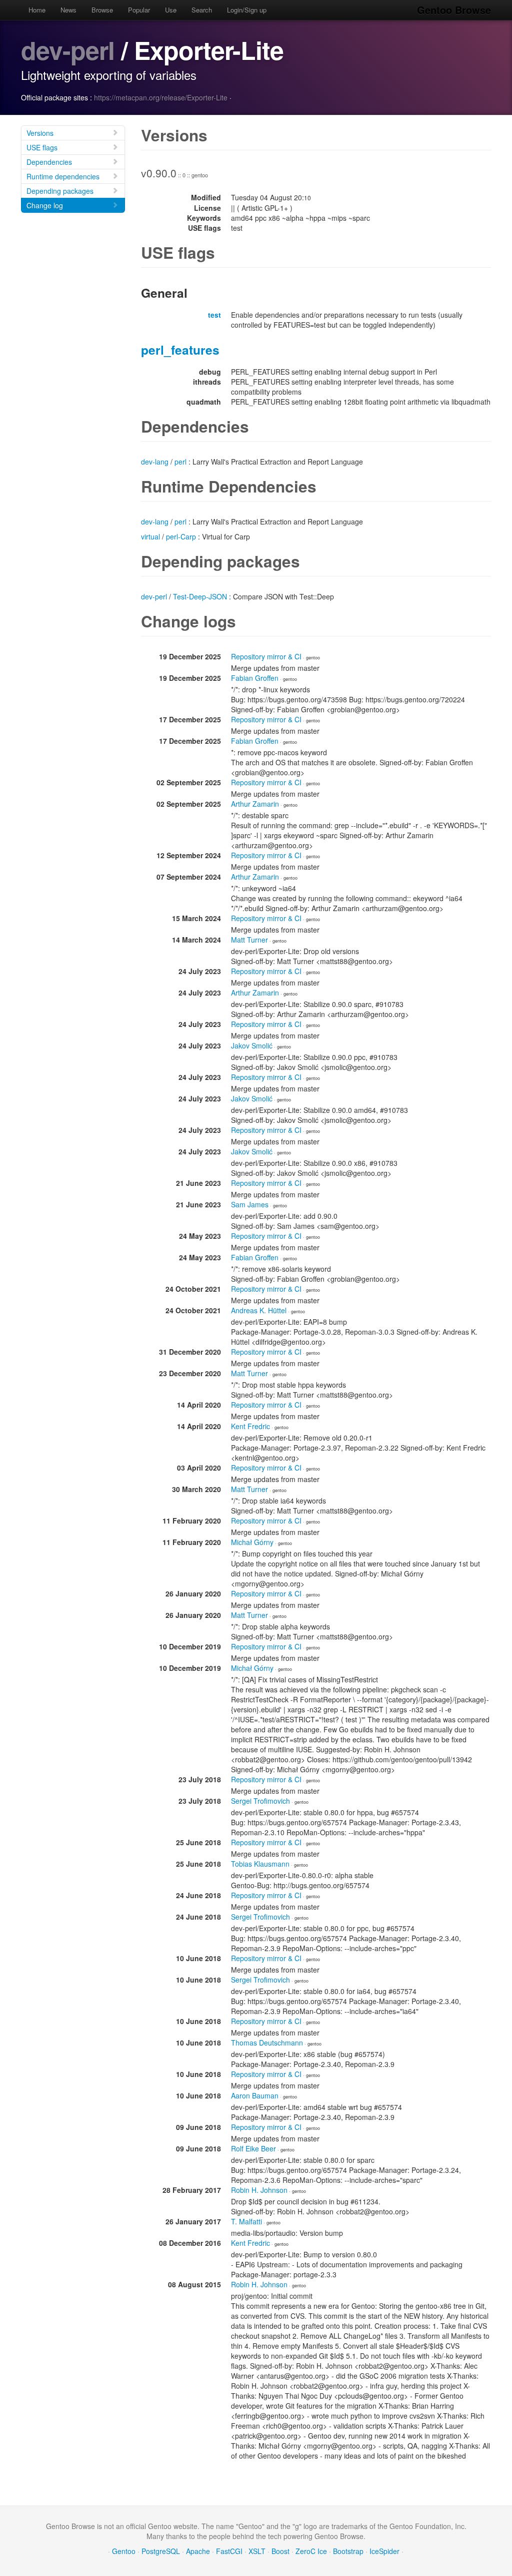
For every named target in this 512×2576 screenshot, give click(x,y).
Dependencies (49, 162)
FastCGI (229, 2551)
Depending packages (60, 191)
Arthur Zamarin (255, 804)
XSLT (257, 2551)
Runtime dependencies (63, 176)
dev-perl (68, 50)
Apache (198, 2551)
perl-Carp (181, 536)
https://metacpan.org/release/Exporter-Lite (161, 97)
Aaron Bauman (255, 2095)
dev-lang (155, 462)
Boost (280, 2551)
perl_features (180, 350)
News (68, 10)
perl (180, 462)
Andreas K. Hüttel (259, 1310)
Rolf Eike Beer (253, 2148)
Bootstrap (348, 2551)
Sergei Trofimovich (260, 1801)
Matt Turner (249, 940)
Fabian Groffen (255, 678)
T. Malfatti (246, 2221)
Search (202, 10)
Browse (102, 10)
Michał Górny (252, 1542)
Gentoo (124, 2551)
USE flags (42, 147)
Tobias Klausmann (260, 1864)
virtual (150, 536)
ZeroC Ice (311, 2551)
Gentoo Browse (454, 10)
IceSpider (384, 2551)
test (214, 315)
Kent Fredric (250, 1426)
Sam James (250, 1204)
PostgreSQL (161, 2551)
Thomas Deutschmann (267, 2043)
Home (37, 10)
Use (171, 10)
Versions (40, 133)
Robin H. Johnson (259, 2190)
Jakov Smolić (252, 1045)
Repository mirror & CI (266, 656)
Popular (139, 10)
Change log (45, 205)
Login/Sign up (247, 10)
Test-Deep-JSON (200, 596)
